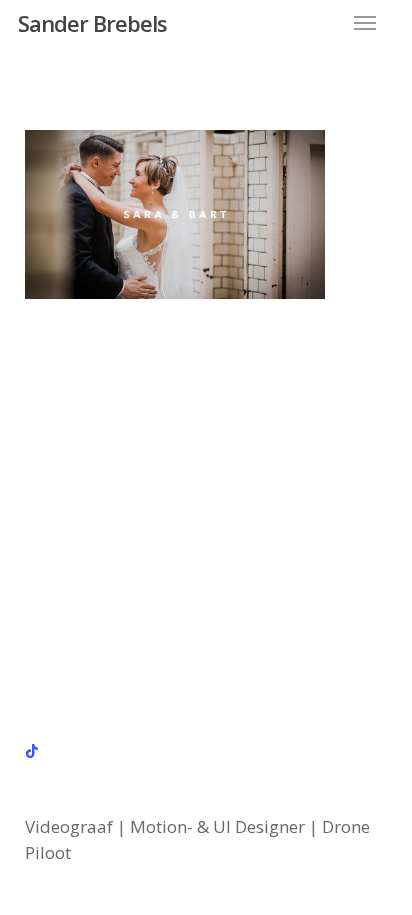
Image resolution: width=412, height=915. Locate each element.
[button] (365, 23)
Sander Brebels (92, 23)
